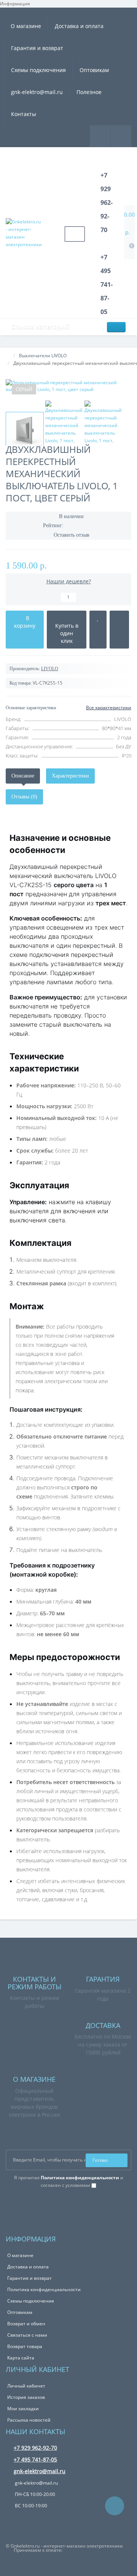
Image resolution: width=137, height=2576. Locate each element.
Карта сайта (21, 2358)
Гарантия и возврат (37, 48)
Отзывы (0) (24, 797)
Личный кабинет (26, 2386)
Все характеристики (109, 708)
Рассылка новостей (29, 2420)
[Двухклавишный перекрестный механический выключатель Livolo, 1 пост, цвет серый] (68, 386)
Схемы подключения (38, 70)
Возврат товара (25, 2346)
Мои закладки (23, 2409)
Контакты (24, 114)
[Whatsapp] (10, 2197)
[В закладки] (98, 630)
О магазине (26, 26)
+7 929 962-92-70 (35, 2448)
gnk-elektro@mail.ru (37, 92)
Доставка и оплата (79, 26)
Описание (23, 776)
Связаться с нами (27, 2335)
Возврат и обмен (26, 2324)
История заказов (26, 2397)
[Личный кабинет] (121, 136)
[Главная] (8, 356)
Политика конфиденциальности (44, 2289)
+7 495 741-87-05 (35, 2459)
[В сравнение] (119, 630)
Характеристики (70, 776)
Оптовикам (94, 70)
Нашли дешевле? (69, 581)
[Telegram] (21, 2197)
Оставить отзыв (72, 535)
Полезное (89, 92)
